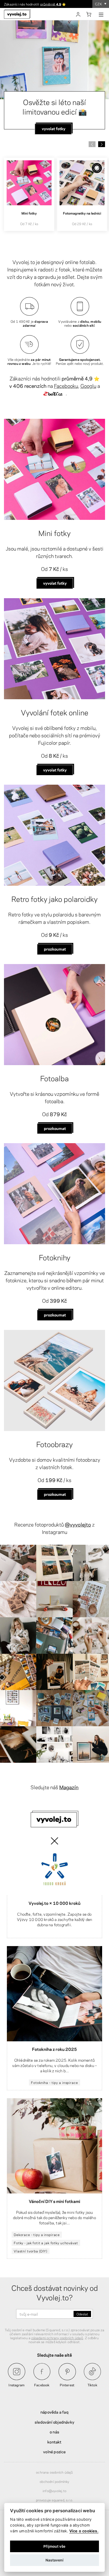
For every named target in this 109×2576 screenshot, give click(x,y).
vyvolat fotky (55, 770)
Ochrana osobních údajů (54, 2472)
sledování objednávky (54, 2422)
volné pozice (54, 2451)
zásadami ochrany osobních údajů (57, 2338)
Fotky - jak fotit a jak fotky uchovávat (46, 2243)
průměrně (51, 4)
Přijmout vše (54, 2546)
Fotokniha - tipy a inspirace (54, 2082)
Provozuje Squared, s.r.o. (55, 2500)
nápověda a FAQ (54, 2412)
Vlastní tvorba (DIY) (31, 2251)
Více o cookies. (84, 2531)
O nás (54, 2432)
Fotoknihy (55, 1257)
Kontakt (54, 2442)
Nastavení (54, 2560)
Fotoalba (54, 1078)
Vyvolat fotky (55, 583)
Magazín (69, 1787)
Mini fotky (54, 533)
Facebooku (66, 386)
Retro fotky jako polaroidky (54, 898)
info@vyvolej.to (54, 2491)
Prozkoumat (55, 949)
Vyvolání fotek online (55, 712)
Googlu (88, 386)
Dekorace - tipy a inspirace (37, 2234)
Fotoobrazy (54, 1444)
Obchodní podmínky (54, 2481)
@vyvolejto (78, 1524)
